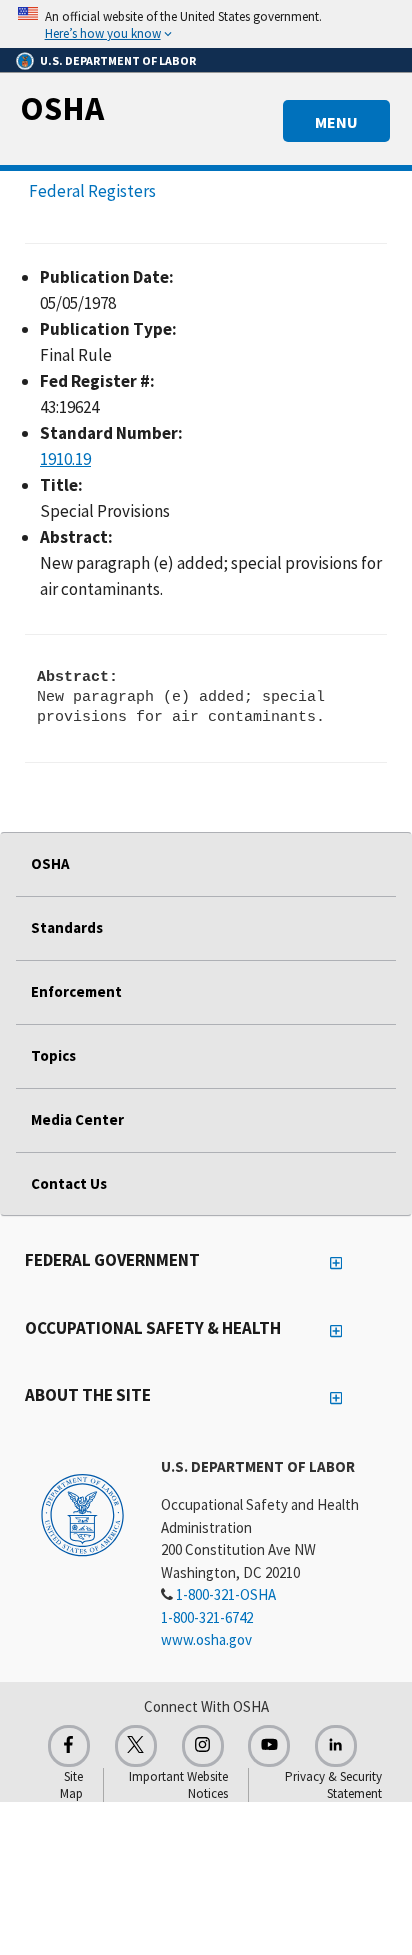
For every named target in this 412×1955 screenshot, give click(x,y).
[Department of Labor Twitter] (136, 1746)
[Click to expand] (206, 24)
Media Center (77, 1119)
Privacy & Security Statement (333, 1785)
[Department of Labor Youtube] (269, 1746)
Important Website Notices (178, 1785)
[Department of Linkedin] (336, 1746)
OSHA (62, 108)
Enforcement (76, 991)
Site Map (71, 1785)
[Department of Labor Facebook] (69, 1746)
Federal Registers (92, 191)
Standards (67, 927)
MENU (336, 122)
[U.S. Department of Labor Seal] (82, 1514)
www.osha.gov (206, 1639)
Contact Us (69, 1183)
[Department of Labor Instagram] (203, 1746)
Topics (53, 1055)
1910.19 (65, 459)
